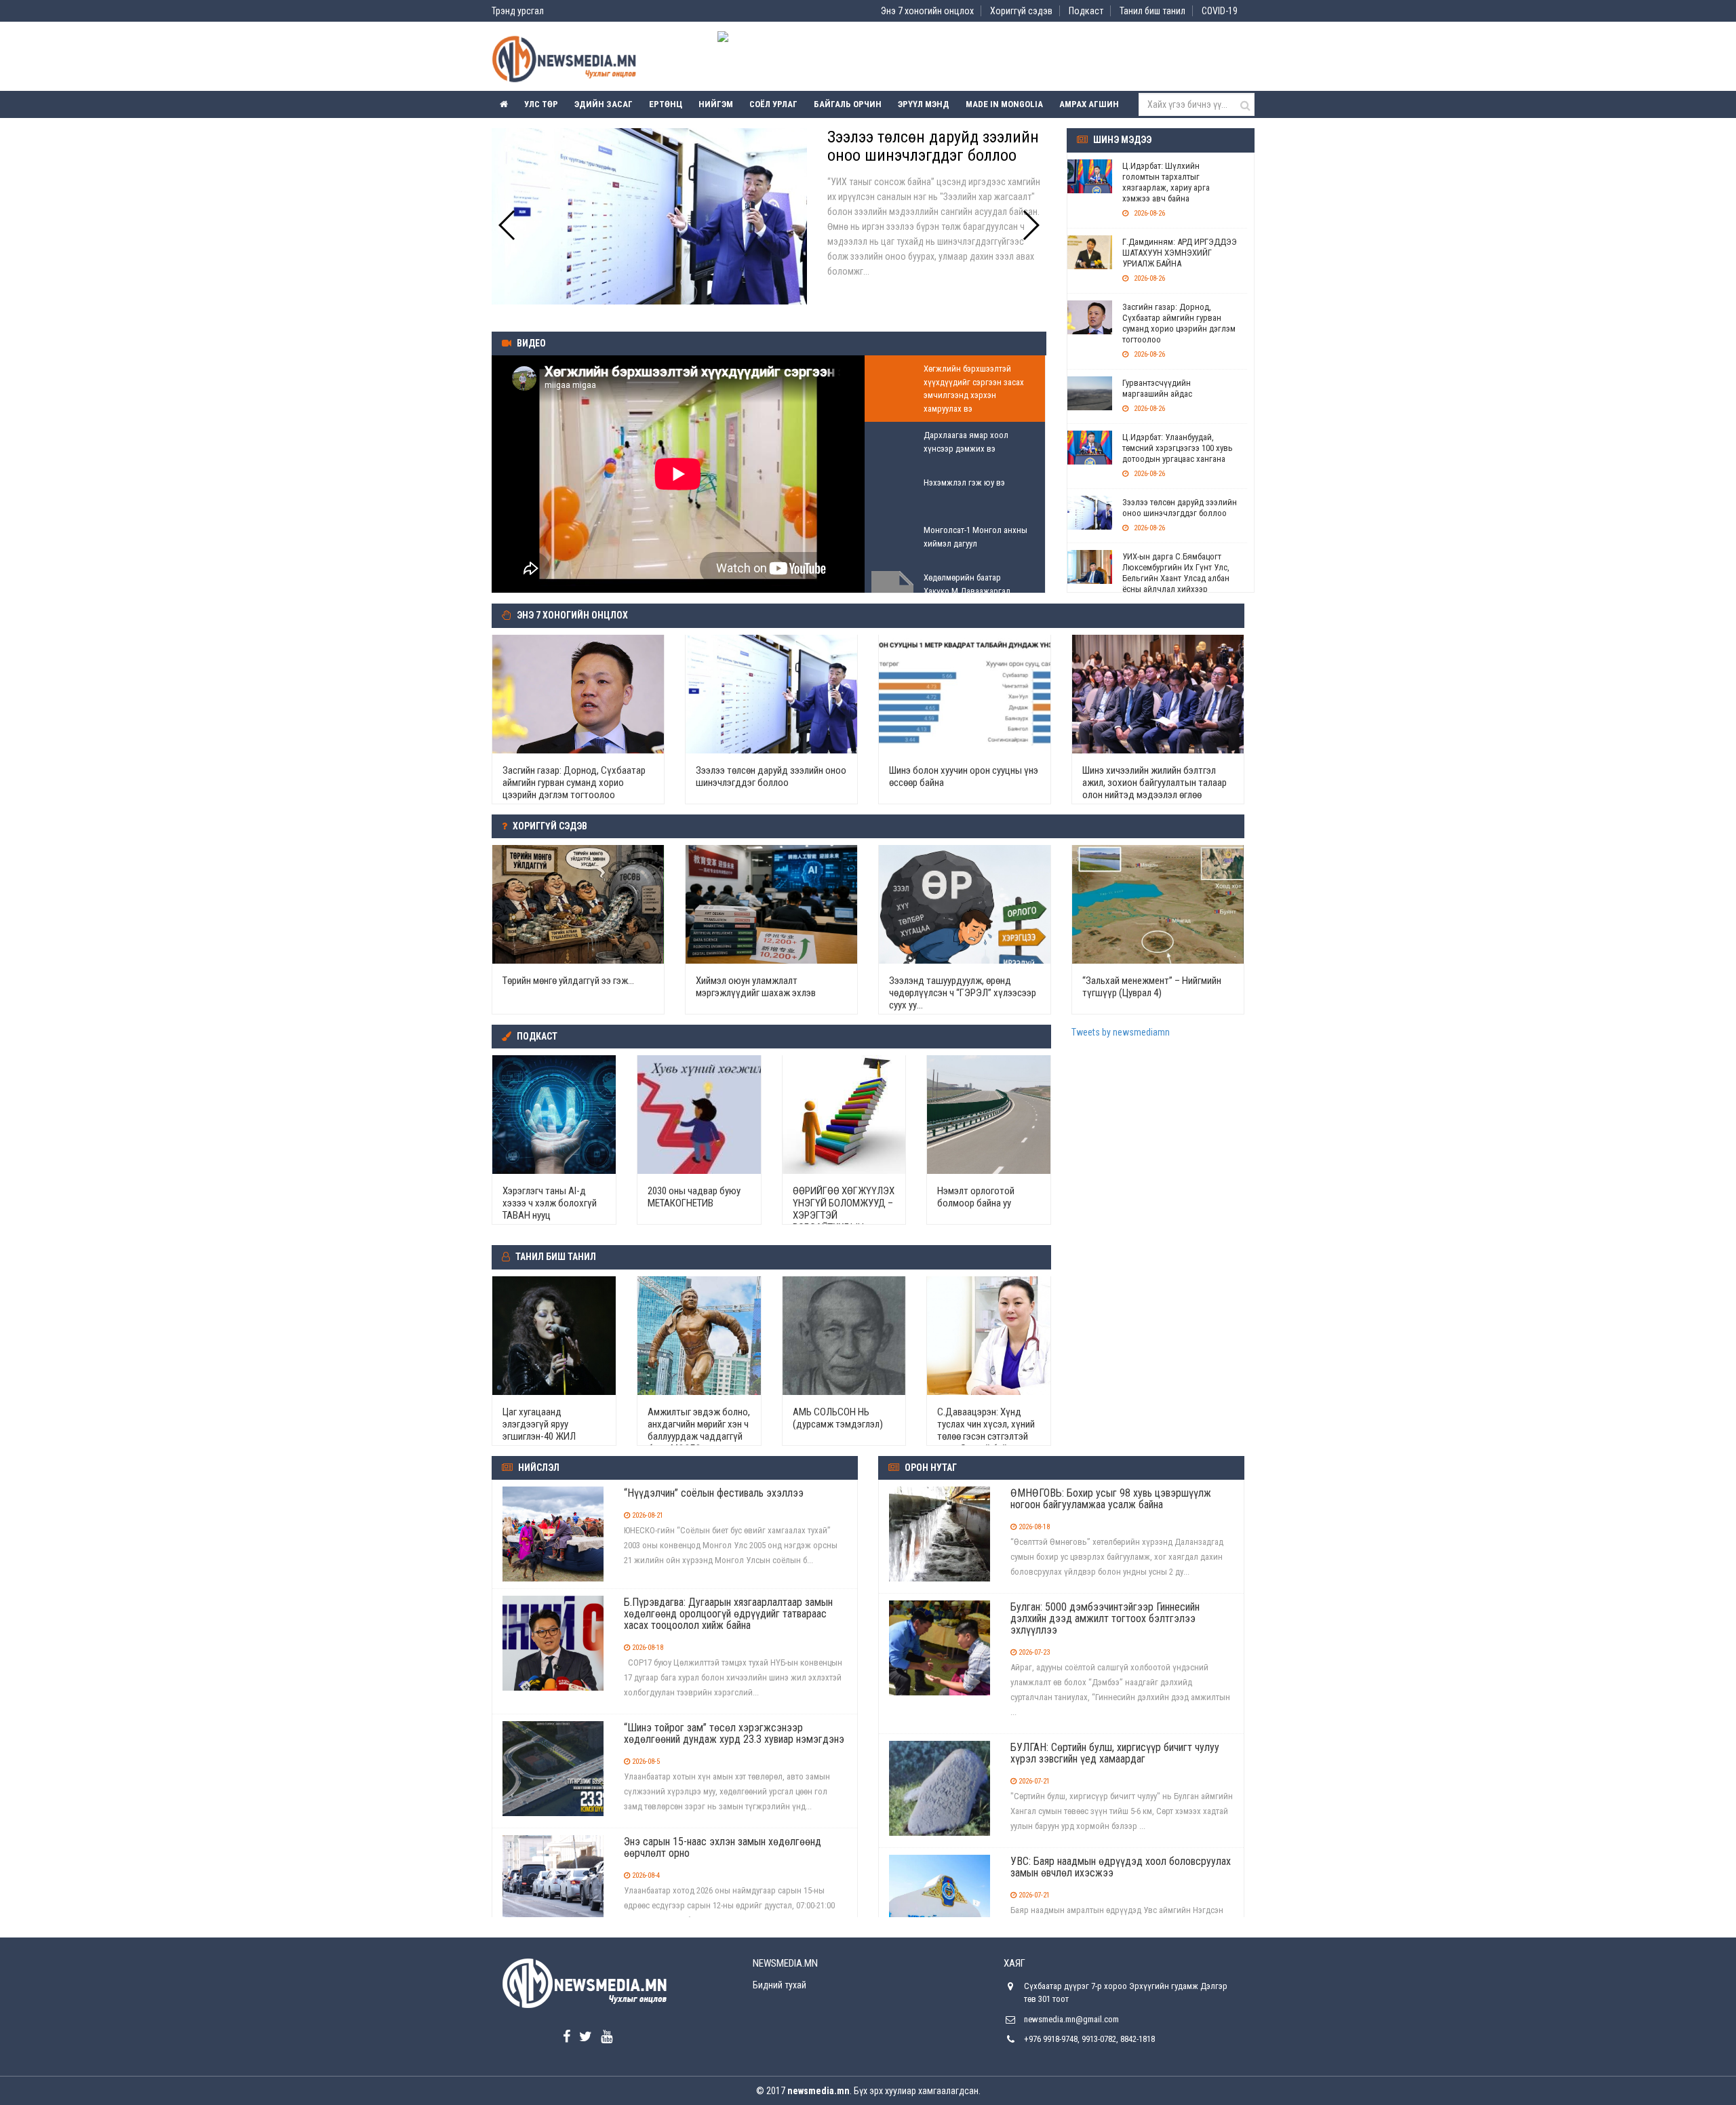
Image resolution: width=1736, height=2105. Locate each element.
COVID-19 (1220, 11)
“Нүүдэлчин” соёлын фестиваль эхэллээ (714, 1493)
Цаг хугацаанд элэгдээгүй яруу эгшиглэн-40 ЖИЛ (539, 1424)
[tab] (955, 389)
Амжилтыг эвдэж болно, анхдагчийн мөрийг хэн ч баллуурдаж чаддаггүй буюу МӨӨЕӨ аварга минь (699, 1436)
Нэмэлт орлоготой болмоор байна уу (976, 1197)
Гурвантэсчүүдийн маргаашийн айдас (1157, 388)
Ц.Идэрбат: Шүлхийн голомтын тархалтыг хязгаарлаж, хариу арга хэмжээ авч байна (1166, 182)
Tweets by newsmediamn (1121, 1032)
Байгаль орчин (848, 104)
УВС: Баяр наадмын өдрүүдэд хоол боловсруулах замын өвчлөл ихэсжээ (1121, 1867)
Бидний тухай (780, 1985)
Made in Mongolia (1004, 104)
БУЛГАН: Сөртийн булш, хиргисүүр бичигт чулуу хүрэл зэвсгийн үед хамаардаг (1115, 1753)
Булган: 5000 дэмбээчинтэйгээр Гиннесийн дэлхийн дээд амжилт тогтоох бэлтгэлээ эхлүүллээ (1105, 1618)
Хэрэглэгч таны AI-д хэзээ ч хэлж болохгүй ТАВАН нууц (550, 1203)
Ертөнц (666, 104)
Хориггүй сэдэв (1021, 11)
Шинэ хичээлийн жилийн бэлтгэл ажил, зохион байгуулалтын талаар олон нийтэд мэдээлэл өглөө (1155, 783)
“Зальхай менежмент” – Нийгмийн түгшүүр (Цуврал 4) (1152, 987)
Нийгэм (716, 104)
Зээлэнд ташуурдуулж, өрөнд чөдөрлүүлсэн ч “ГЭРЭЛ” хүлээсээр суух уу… (963, 993)
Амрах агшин (1089, 104)
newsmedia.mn (818, 2091)
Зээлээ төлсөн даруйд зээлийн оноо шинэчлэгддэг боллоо (1180, 508)
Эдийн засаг (604, 104)
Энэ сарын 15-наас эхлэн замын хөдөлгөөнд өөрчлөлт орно (723, 1847)
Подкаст (1086, 11)
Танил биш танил (1152, 11)
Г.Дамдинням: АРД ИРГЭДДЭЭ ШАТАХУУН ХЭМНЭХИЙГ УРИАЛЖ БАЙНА (1180, 253)
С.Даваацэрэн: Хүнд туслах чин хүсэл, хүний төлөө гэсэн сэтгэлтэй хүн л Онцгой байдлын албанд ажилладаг (986, 1436)
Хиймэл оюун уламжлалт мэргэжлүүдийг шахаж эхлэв (756, 987)
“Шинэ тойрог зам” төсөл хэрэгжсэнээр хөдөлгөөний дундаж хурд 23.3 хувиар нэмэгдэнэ (734, 1733)
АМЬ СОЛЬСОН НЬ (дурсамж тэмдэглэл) (838, 1418)
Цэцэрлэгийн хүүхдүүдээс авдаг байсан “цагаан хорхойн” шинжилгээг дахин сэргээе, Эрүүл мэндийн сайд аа (936, 164)
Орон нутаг (931, 1468)
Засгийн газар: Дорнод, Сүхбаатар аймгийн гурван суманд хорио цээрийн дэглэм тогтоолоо (1179, 323)
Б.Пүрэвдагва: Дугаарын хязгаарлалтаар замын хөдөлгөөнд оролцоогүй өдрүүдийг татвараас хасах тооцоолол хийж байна (728, 1614)
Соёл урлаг (773, 104)
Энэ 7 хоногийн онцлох (927, 11)
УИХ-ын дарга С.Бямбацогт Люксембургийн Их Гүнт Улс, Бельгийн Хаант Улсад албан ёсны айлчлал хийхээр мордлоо (1176, 578)
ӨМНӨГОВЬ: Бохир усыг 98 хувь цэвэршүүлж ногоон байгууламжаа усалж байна (1111, 1499)
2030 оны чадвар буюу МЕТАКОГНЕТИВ (694, 1197)
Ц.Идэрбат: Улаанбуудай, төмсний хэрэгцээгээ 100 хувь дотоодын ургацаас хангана (1178, 448)
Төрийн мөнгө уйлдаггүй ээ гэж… (568, 981)
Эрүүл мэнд (924, 104)
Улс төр (541, 104)
